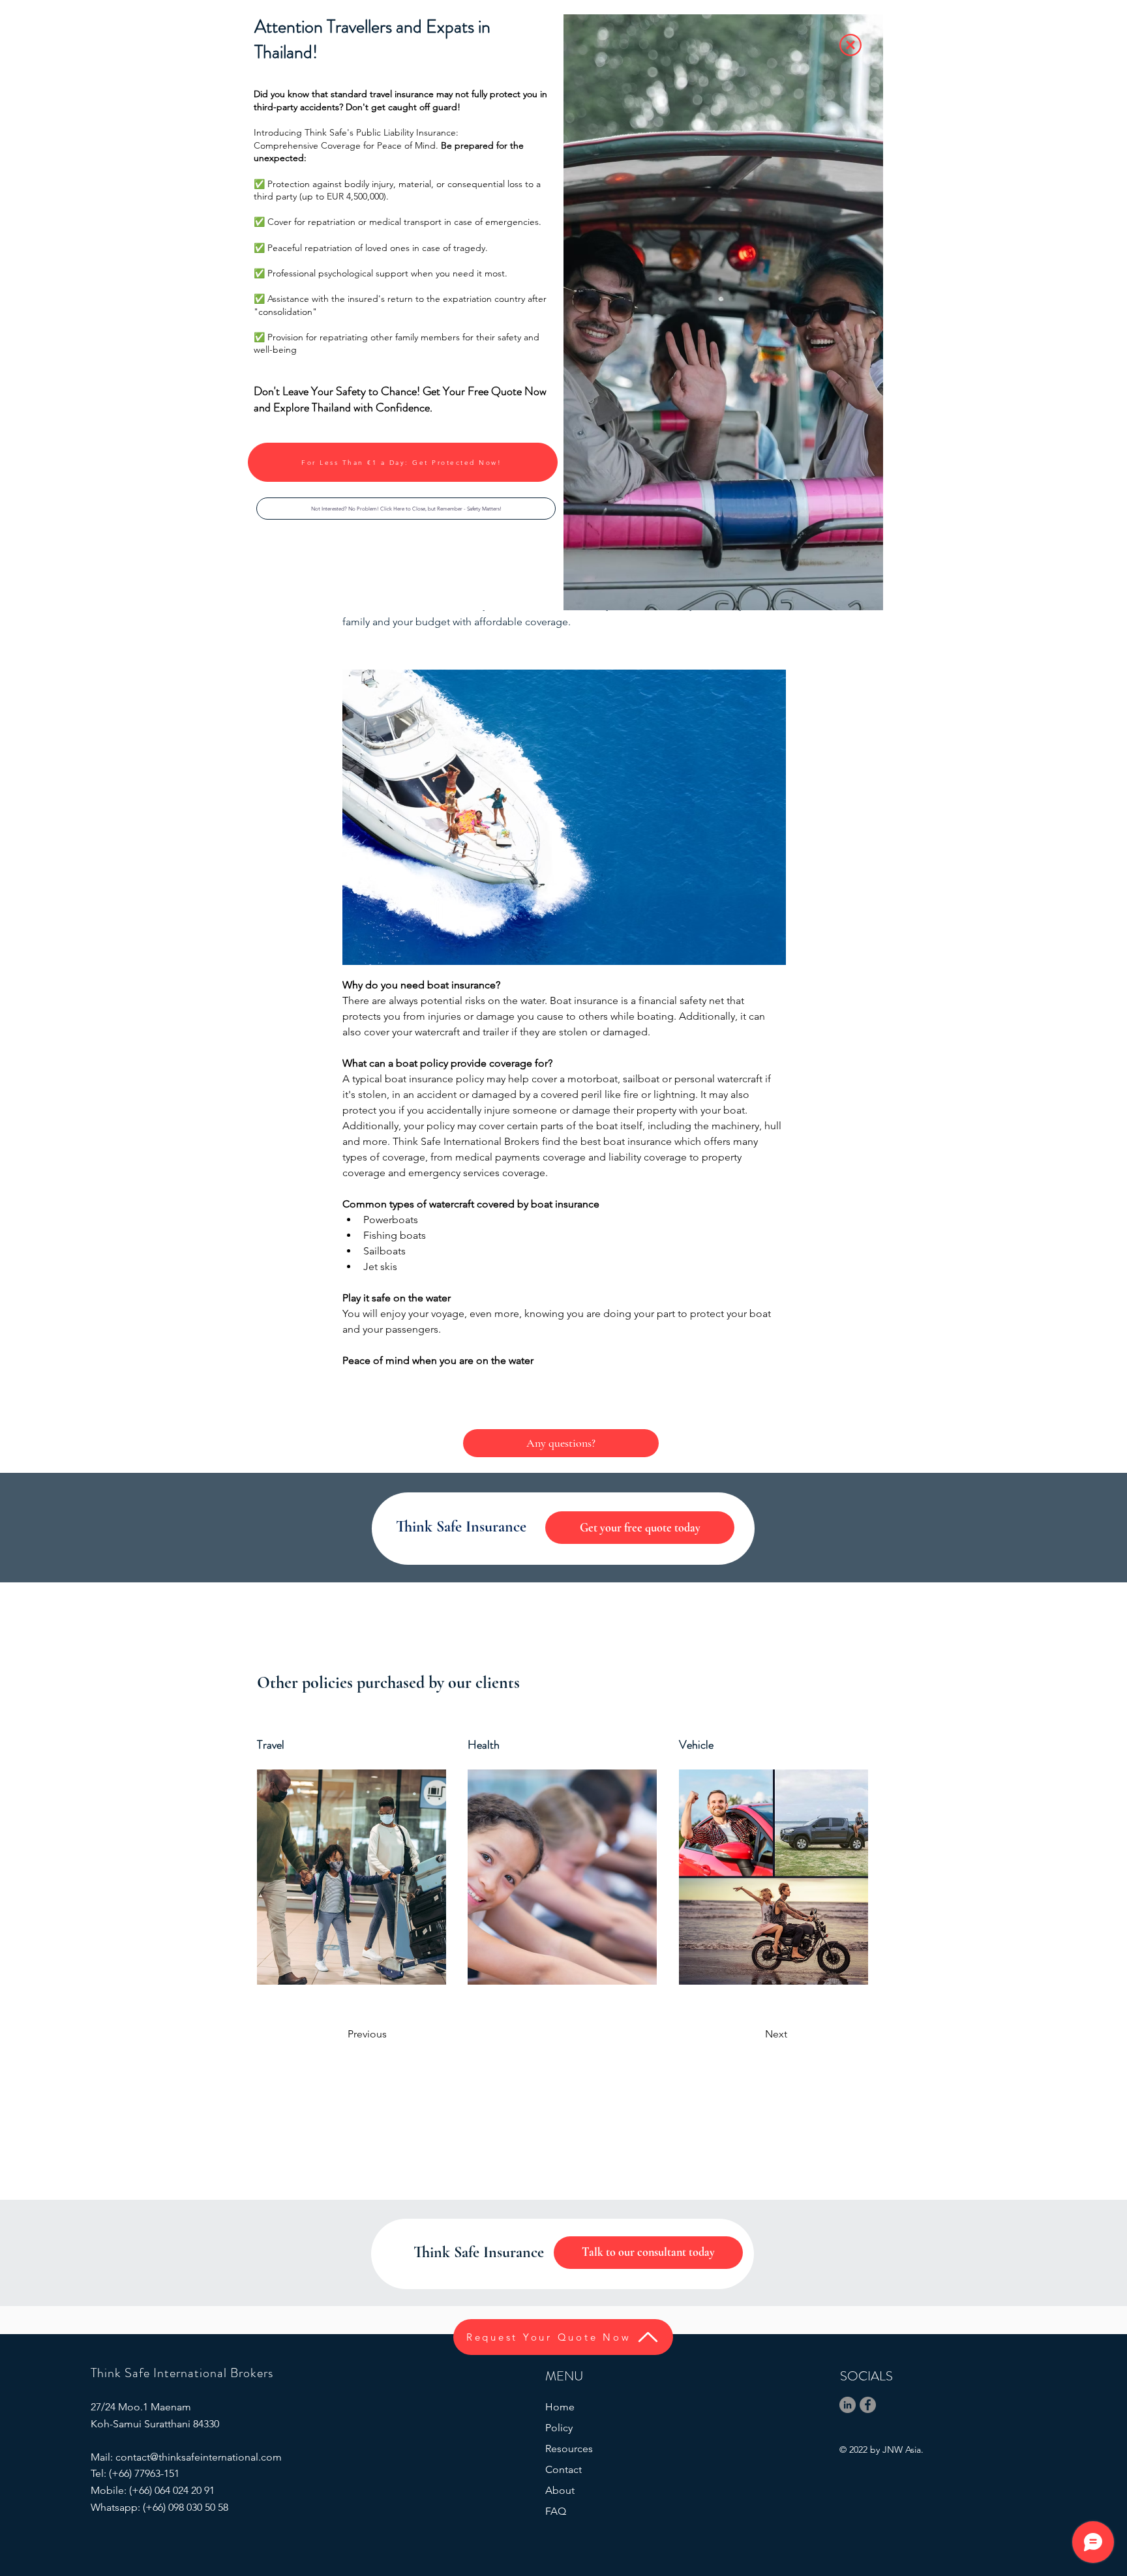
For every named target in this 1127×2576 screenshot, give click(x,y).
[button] (406, 509)
